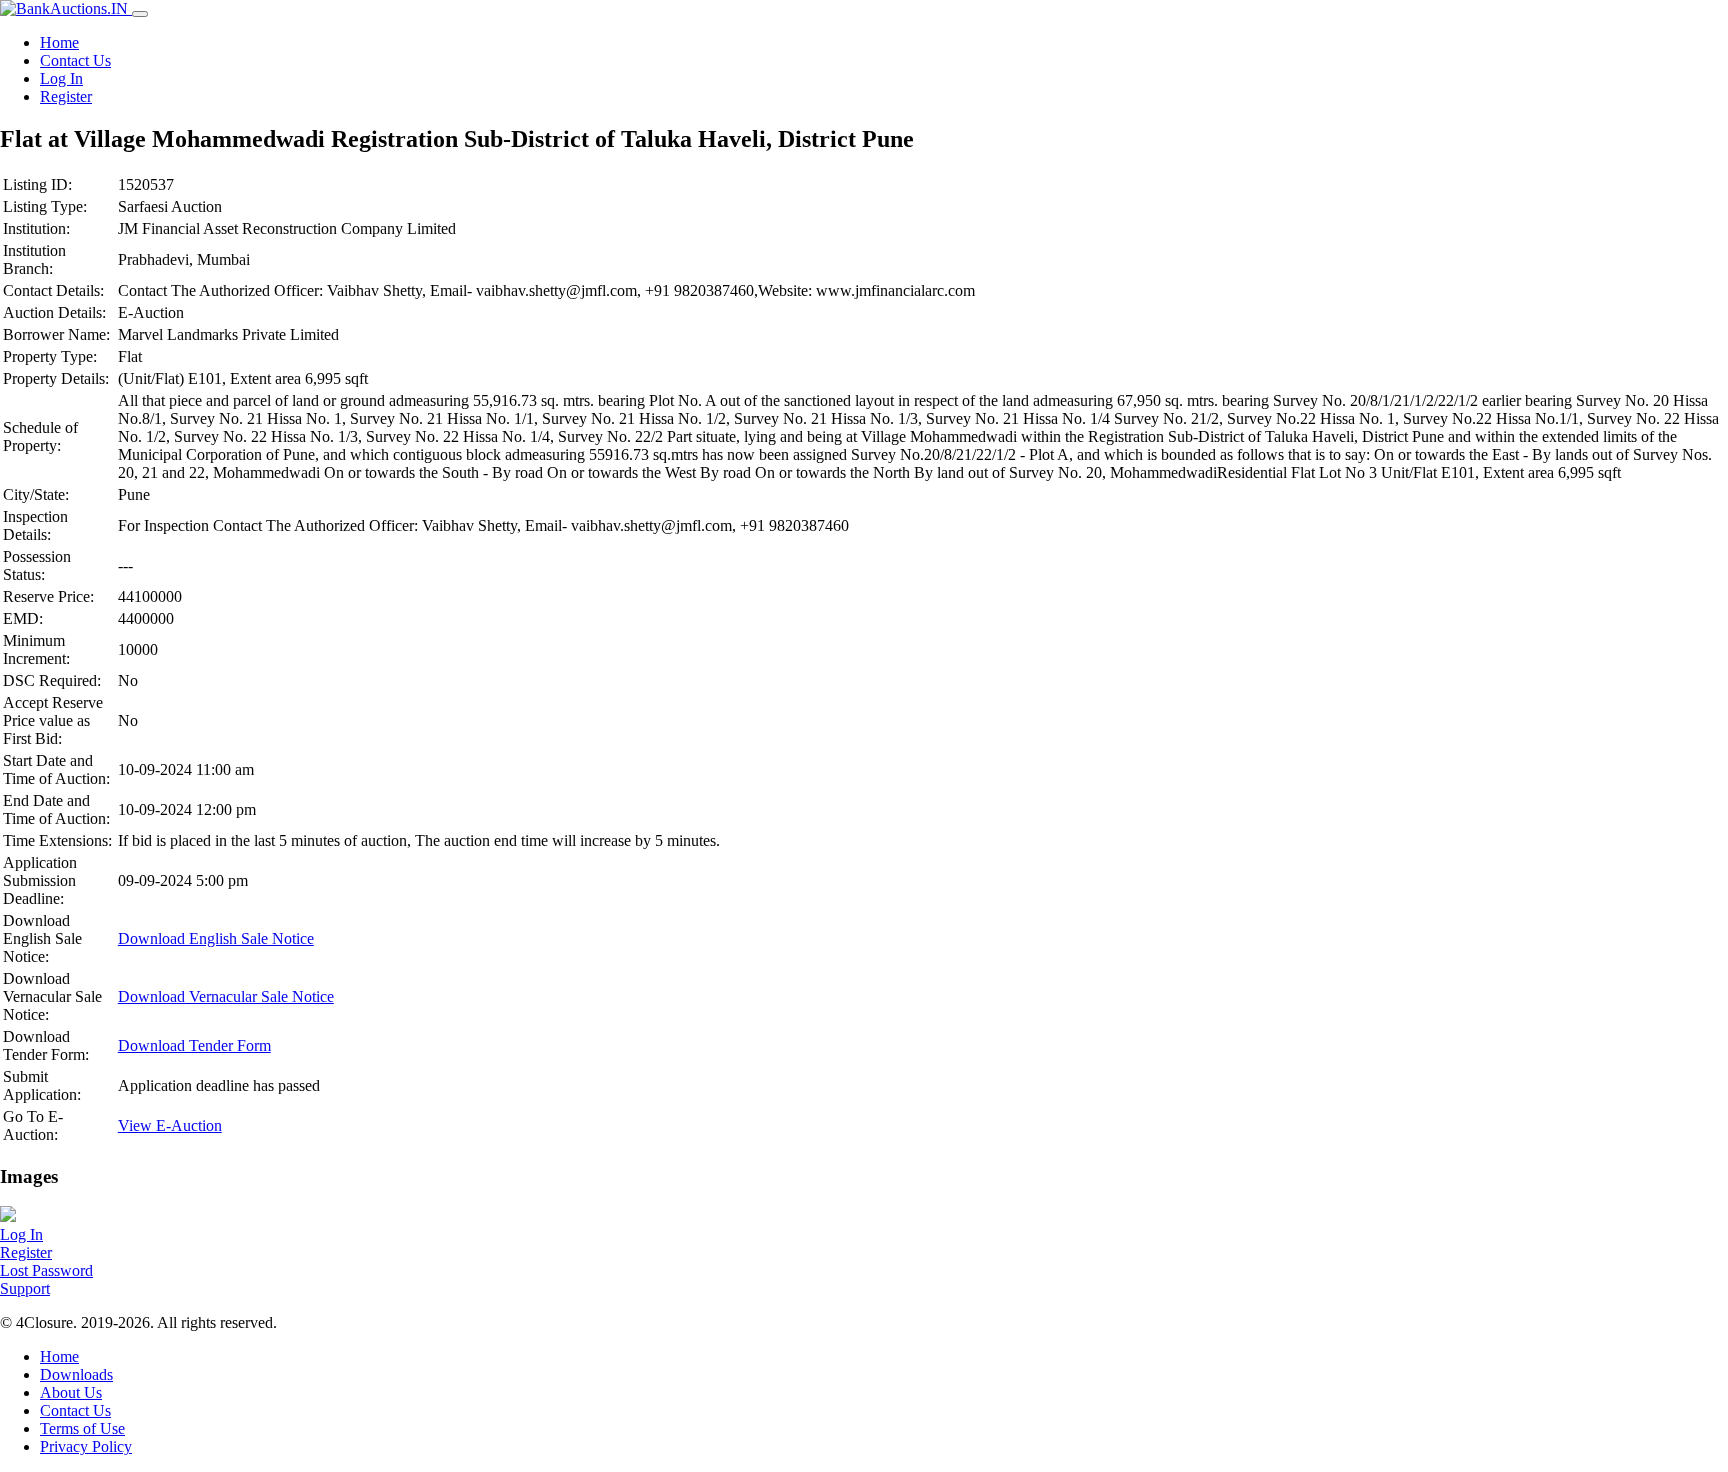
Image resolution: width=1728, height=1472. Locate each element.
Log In (61, 78)
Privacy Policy (86, 1446)
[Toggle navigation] (140, 14)
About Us (71, 1392)
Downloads (76, 1374)
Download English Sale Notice (216, 938)
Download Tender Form (194, 1045)
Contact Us (75, 60)
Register (66, 96)
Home (59, 42)
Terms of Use (82, 1428)
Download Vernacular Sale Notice (226, 996)
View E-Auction (170, 1125)
